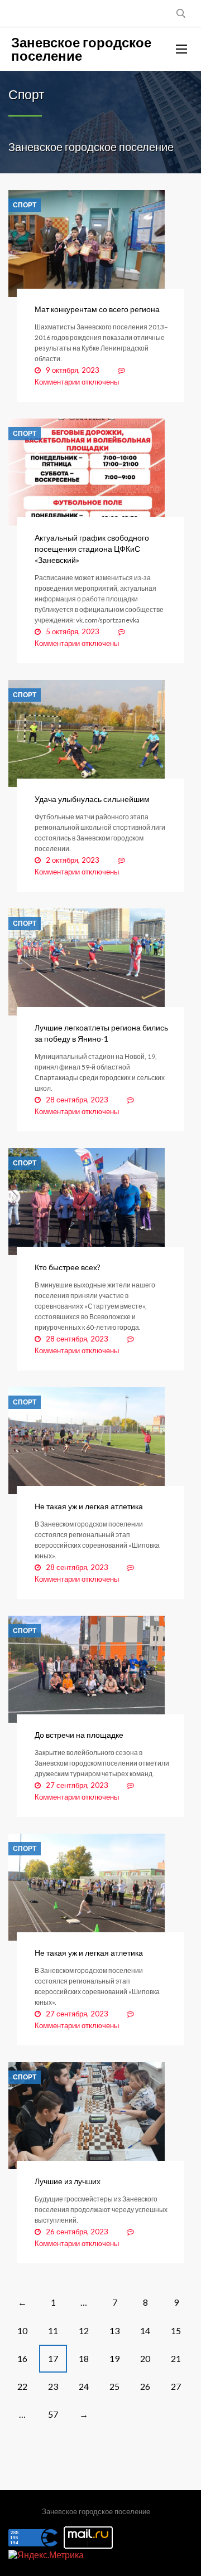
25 (114, 2386)
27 (176, 2386)
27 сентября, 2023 (77, 1785)
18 (84, 2358)
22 (22, 2386)
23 (53, 2386)
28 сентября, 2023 (77, 1100)
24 (84, 2386)
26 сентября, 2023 (77, 2232)
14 (145, 2330)
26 (145, 2386)
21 (176, 2358)
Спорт (25, 205)
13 (114, 2330)
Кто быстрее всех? (68, 1267)
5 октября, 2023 (73, 631)
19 (114, 2358)
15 (176, 2330)
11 (53, 2330)
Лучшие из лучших (68, 2181)
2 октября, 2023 (73, 860)
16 (22, 2358)
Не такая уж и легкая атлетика (89, 1506)
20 (145, 2358)
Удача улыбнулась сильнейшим (92, 799)
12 (84, 2330)
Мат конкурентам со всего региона (97, 309)
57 (53, 2414)
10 (22, 2330)
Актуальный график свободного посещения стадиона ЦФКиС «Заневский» (92, 549)
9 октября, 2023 (73, 370)
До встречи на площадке (79, 1735)
